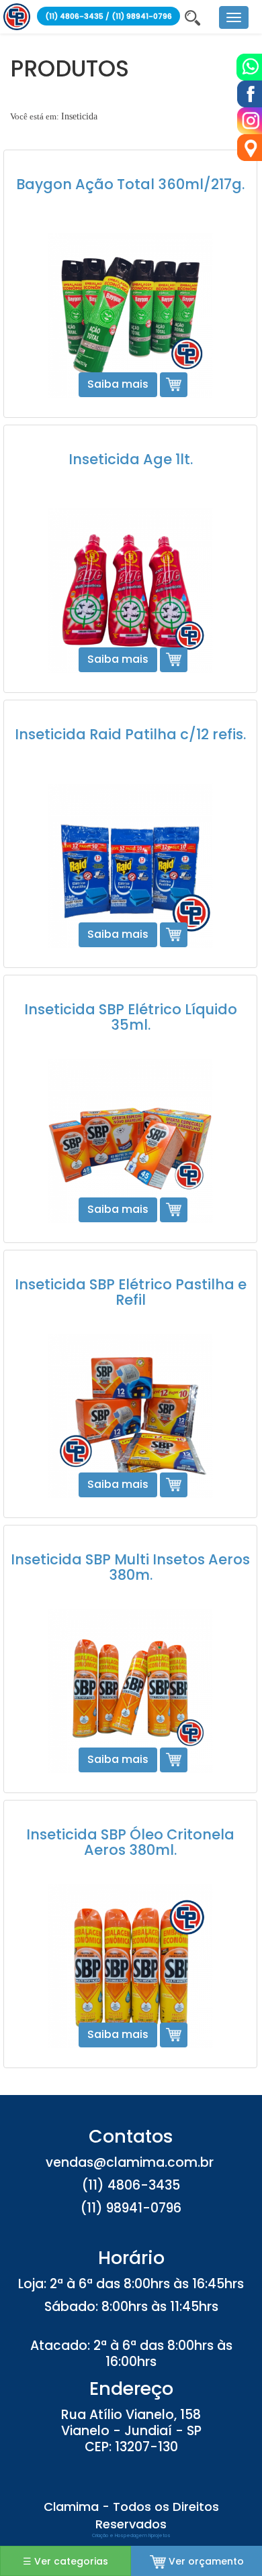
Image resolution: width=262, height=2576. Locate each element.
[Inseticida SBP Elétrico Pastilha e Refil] (130, 1416)
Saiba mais (118, 384)
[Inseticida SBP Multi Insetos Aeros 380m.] (130, 1691)
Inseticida (79, 116)
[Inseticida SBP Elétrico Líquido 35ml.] (130, 1141)
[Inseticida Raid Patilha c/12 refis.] (130, 866)
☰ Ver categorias (65, 2561)
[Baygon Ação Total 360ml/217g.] (130, 316)
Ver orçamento (205, 2561)
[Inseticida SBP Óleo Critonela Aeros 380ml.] (130, 1966)
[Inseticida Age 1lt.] (130, 591)
